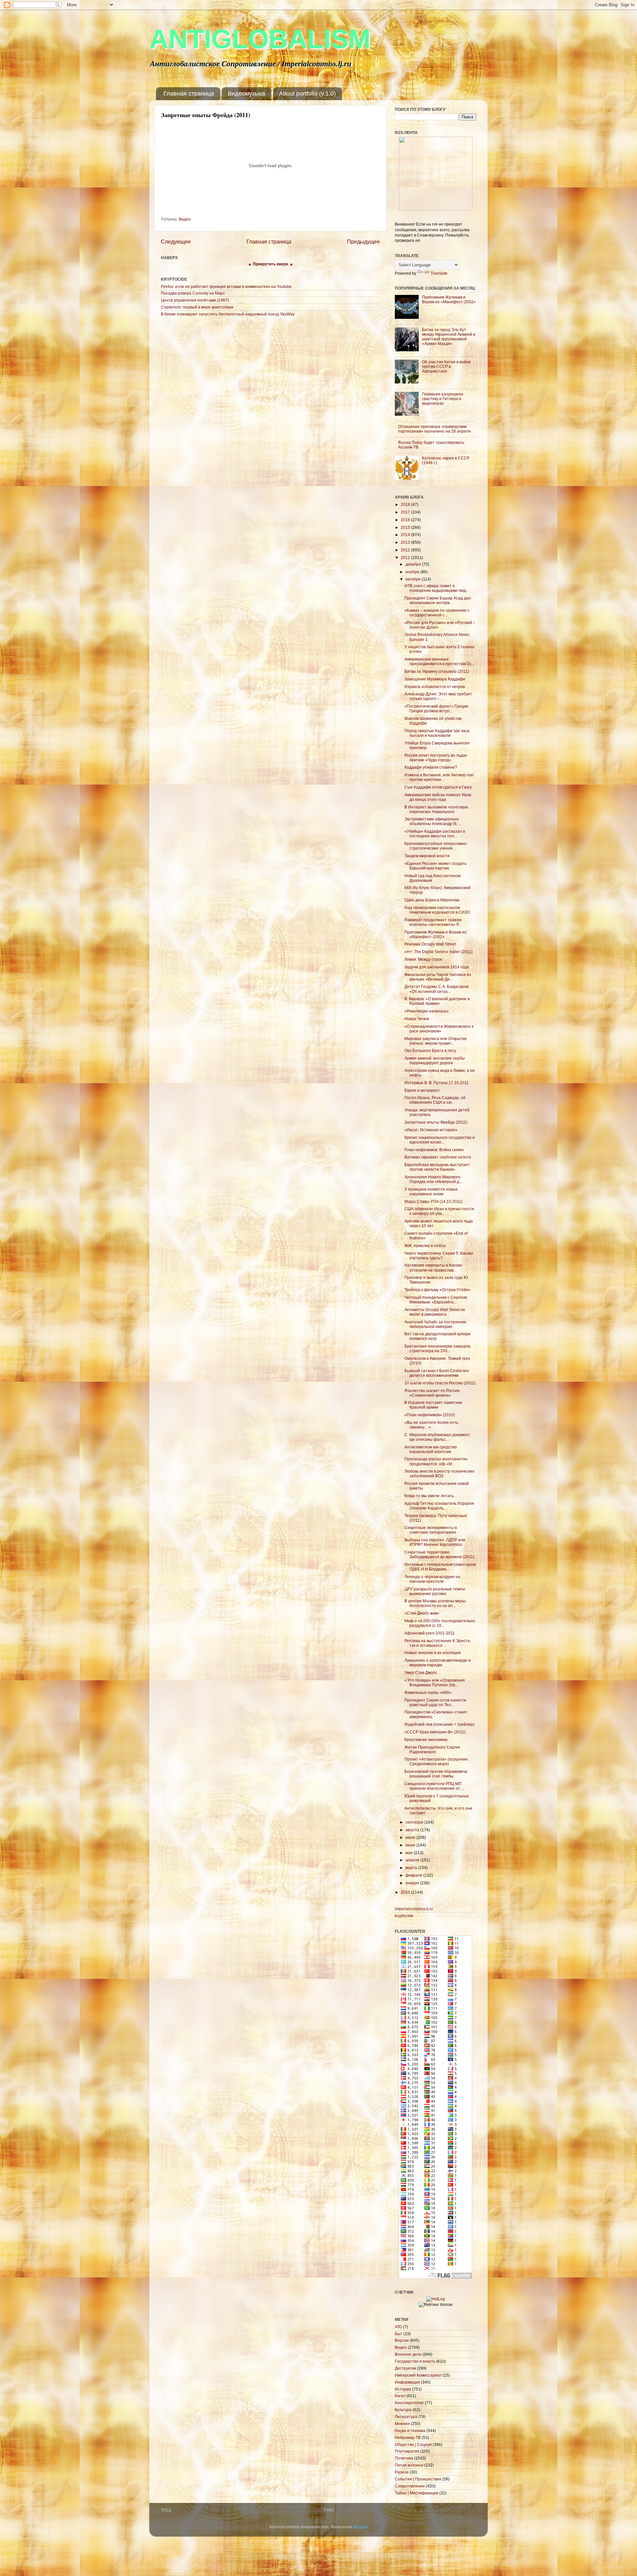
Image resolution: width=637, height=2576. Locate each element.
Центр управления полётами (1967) (195, 300)
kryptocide (404, 1916)
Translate (439, 273)
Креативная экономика (426, 1740)
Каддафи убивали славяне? (431, 767)
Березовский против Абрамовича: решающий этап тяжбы (436, 1774)
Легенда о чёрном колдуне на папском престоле (432, 1579)
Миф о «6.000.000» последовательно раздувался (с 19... (440, 1623)
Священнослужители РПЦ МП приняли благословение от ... (434, 1786)
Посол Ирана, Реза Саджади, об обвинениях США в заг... (435, 1100)
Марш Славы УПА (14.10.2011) (433, 1201)
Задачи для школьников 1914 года (437, 967)
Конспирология (409, 2403)
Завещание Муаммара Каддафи (435, 679)
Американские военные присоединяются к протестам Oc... (439, 661)
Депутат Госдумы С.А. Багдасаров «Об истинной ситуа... (436, 989)
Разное (402, 2472)
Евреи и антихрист (422, 1090)
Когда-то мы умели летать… (431, 1496)
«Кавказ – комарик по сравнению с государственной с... (437, 613)
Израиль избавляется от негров (435, 687)
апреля (413, 1860)
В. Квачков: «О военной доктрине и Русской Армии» (437, 1001)
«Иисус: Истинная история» (431, 1130)
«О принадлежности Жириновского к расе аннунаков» (439, 1029)
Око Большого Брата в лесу (430, 1050)
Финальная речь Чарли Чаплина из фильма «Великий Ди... (438, 977)
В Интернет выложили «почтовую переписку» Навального (436, 809)
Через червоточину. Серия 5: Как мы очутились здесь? (439, 1255)
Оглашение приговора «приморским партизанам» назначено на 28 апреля (434, 429)
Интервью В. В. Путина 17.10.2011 (437, 1083)
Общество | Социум (413, 2444)
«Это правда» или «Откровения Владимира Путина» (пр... (435, 1682)
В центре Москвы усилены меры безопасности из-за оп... (435, 1603)
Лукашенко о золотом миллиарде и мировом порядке (438, 1663)
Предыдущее (363, 242)
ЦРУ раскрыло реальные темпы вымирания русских (435, 1591)
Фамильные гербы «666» (428, 1692)
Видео (185, 219)
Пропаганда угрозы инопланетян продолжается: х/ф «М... (436, 1461)
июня (411, 1845)
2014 (406, 535)
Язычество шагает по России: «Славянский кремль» (432, 1393)
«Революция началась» (427, 1011)
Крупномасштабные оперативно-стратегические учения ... (436, 846)
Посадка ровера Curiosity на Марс (193, 293)
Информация (407, 2382)
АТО (398, 2327)
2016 (406, 520)
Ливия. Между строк (423, 959)
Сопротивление (410, 2486)
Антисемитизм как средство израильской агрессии (431, 1449)
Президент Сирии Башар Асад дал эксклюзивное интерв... (438, 600)
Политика (404, 2458)
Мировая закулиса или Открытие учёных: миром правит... (436, 1041)
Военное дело (408, 2354)
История (403, 2389)
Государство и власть (415, 2361)
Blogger (360, 2527)
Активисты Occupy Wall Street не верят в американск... (435, 1312)
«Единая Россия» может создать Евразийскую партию (435, 866)
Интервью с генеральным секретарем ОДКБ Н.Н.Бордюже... (440, 1567)
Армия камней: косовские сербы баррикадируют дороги (435, 1060)
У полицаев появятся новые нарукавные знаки (431, 1191)
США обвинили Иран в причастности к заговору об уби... (439, 1211)
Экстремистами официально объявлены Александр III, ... (433, 821)
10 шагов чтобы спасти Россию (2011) (440, 1383)
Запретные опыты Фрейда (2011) (436, 1122)
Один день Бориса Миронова (432, 900)
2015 (406, 527)
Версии (402, 2340)
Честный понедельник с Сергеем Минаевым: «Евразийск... (436, 1300)
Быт (399, 2334)
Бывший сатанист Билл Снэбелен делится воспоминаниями (437, 1373)
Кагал (400, 2396)
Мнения (402, 2424)
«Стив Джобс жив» (422, 1613)
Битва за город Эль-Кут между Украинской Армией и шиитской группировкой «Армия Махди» (449, 337)
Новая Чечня (417, 1019)
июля (411, 1837)
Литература (406, 2417)
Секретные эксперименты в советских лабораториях (431, 1530)
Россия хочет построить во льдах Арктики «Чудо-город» (436, 758)
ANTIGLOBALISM (260, 39)
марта (412, 1868)
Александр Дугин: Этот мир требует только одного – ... (438, 696)
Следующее (176, 242)
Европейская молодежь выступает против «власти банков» (437, 1167)
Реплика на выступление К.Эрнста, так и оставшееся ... (438, 1643)
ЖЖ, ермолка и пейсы (425, 1246)
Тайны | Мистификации (417, 2493)
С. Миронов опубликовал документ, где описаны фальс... (437, 1437)
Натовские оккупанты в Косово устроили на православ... (433, 1267)
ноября (413, 572)
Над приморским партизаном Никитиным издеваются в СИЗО (437, 910)
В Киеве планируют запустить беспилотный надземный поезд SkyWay (228, 314)
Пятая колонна (409, 2465)
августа (413, 1830)
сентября (415, 1822)
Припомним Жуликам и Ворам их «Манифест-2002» (449, 299)
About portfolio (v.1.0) (307, 94)
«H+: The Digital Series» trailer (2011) (438, 952)
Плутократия (407, 2451)
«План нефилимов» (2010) (430, 1415)
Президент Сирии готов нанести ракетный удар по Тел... (435, 1702)
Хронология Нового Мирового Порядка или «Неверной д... (433, 1179)
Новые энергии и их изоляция (433, 1653)
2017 (406, 512)
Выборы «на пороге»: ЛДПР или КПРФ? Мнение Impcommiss (435, 1542)
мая (410, 1853)
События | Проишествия (418, 2479)
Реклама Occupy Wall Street (430, 944)
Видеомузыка (246, 94)
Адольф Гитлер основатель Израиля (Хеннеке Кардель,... (439, 1506)
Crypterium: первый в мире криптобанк (197, 307)
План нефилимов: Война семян (434, 1150)
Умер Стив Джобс (421, 1672)
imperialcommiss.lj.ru (414, 1909)
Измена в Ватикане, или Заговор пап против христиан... (439, 777)
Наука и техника (410, 2431)
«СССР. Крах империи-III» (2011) (435, 1732)
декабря (414, 564)
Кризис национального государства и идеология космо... (440, 1140)
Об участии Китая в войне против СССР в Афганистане (446, 366)
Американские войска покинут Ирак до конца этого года (438, 797)
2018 (406, 504)
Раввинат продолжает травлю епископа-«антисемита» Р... (433, 922)
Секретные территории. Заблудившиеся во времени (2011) (439, 1554)
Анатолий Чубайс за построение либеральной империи (435, 1324)
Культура (403, 2410)
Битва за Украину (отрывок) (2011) (437, 671)
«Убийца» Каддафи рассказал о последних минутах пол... (435, 834)
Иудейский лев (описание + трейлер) (439, 1724)
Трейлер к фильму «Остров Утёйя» (437, 1290)
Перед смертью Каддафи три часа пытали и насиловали (437, 733)
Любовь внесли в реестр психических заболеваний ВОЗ (439, 1473)
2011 (406, 557)
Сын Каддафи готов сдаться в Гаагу (438, 787)
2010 (406, 1892)
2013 (406, 542)
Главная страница (189, 94)
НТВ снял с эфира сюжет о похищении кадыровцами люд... (437, 588)
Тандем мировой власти (427, 856)
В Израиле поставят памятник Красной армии (433, 1405)
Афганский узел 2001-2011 (430, 1633)
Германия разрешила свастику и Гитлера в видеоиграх (443, 399)
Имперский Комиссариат (418, 2375)
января (413, 1883)
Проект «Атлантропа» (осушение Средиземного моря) (436, 1761)
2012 (406, 550)
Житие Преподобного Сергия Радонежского (432, 1749)
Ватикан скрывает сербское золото (438, 1157)
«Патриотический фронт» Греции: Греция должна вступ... (437, 708)
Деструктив (405, 2368)
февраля (414, 1875)
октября (414, 579)
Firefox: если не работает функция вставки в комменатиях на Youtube (226, 286)
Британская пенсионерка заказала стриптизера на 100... (437, 1348)
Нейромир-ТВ (408, 2437)
